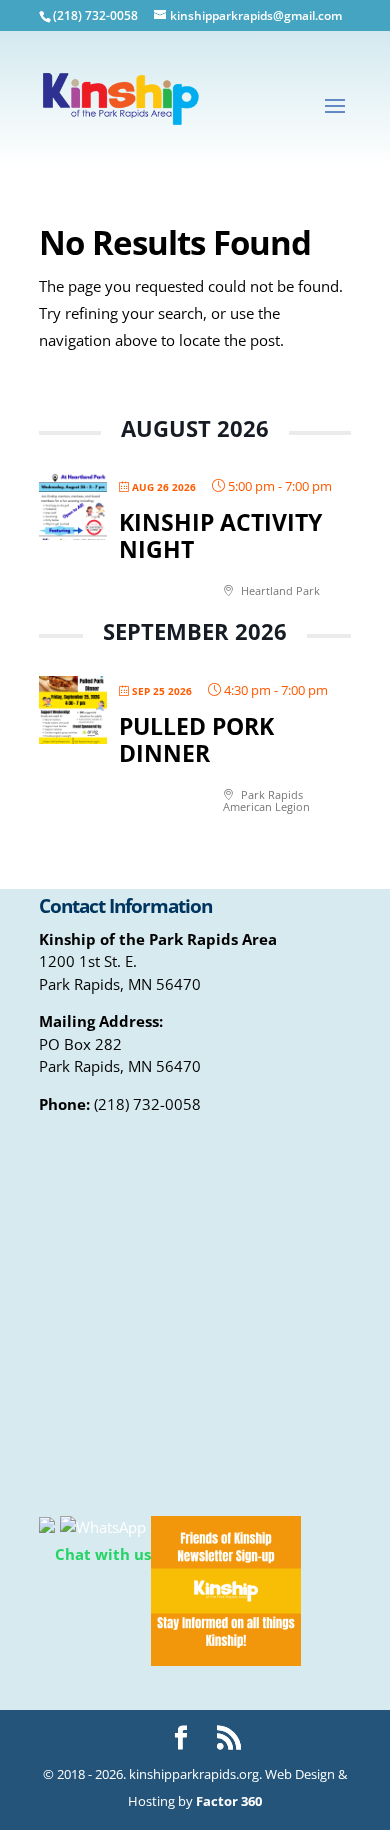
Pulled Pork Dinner (196, 740)
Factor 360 (229, 1801)
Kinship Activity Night (220, 536)
